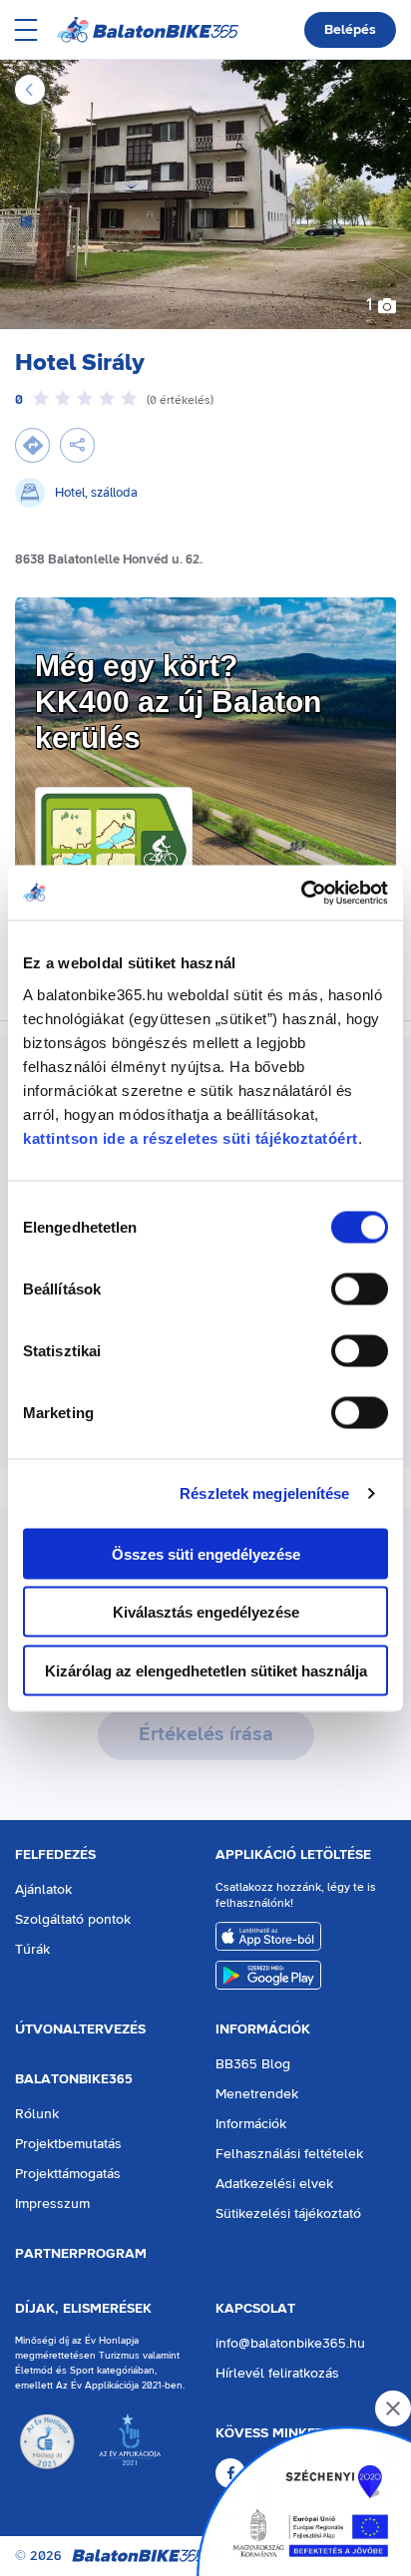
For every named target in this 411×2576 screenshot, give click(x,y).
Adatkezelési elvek (274, 2184)
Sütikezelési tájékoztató (288, 2214)
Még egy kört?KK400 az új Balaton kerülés (178, 702)
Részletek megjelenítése (264, 1493)
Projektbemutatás (68, 2144)
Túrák (32, 1950)
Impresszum (52, 2204)
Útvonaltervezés (80, 2029)
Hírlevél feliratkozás (277, 2374)
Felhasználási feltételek (289, 2154)
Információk (263, 2029)
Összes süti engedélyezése (206, 1553)
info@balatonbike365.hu (290, 2344)
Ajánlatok (43, 1890)
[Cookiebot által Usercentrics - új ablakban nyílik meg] (301, 893)
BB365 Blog (253, 2064)
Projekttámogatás (68, 2174)
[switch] (360, 1288)
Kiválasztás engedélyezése (206, 1612)
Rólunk (37, 2114)
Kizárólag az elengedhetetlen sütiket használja (206, 1670)
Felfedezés (55, 1855)
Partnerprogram (81, 2254)
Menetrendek (257, 2094)
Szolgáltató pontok (73, 1920)
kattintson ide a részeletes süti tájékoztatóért (191, 1137)
